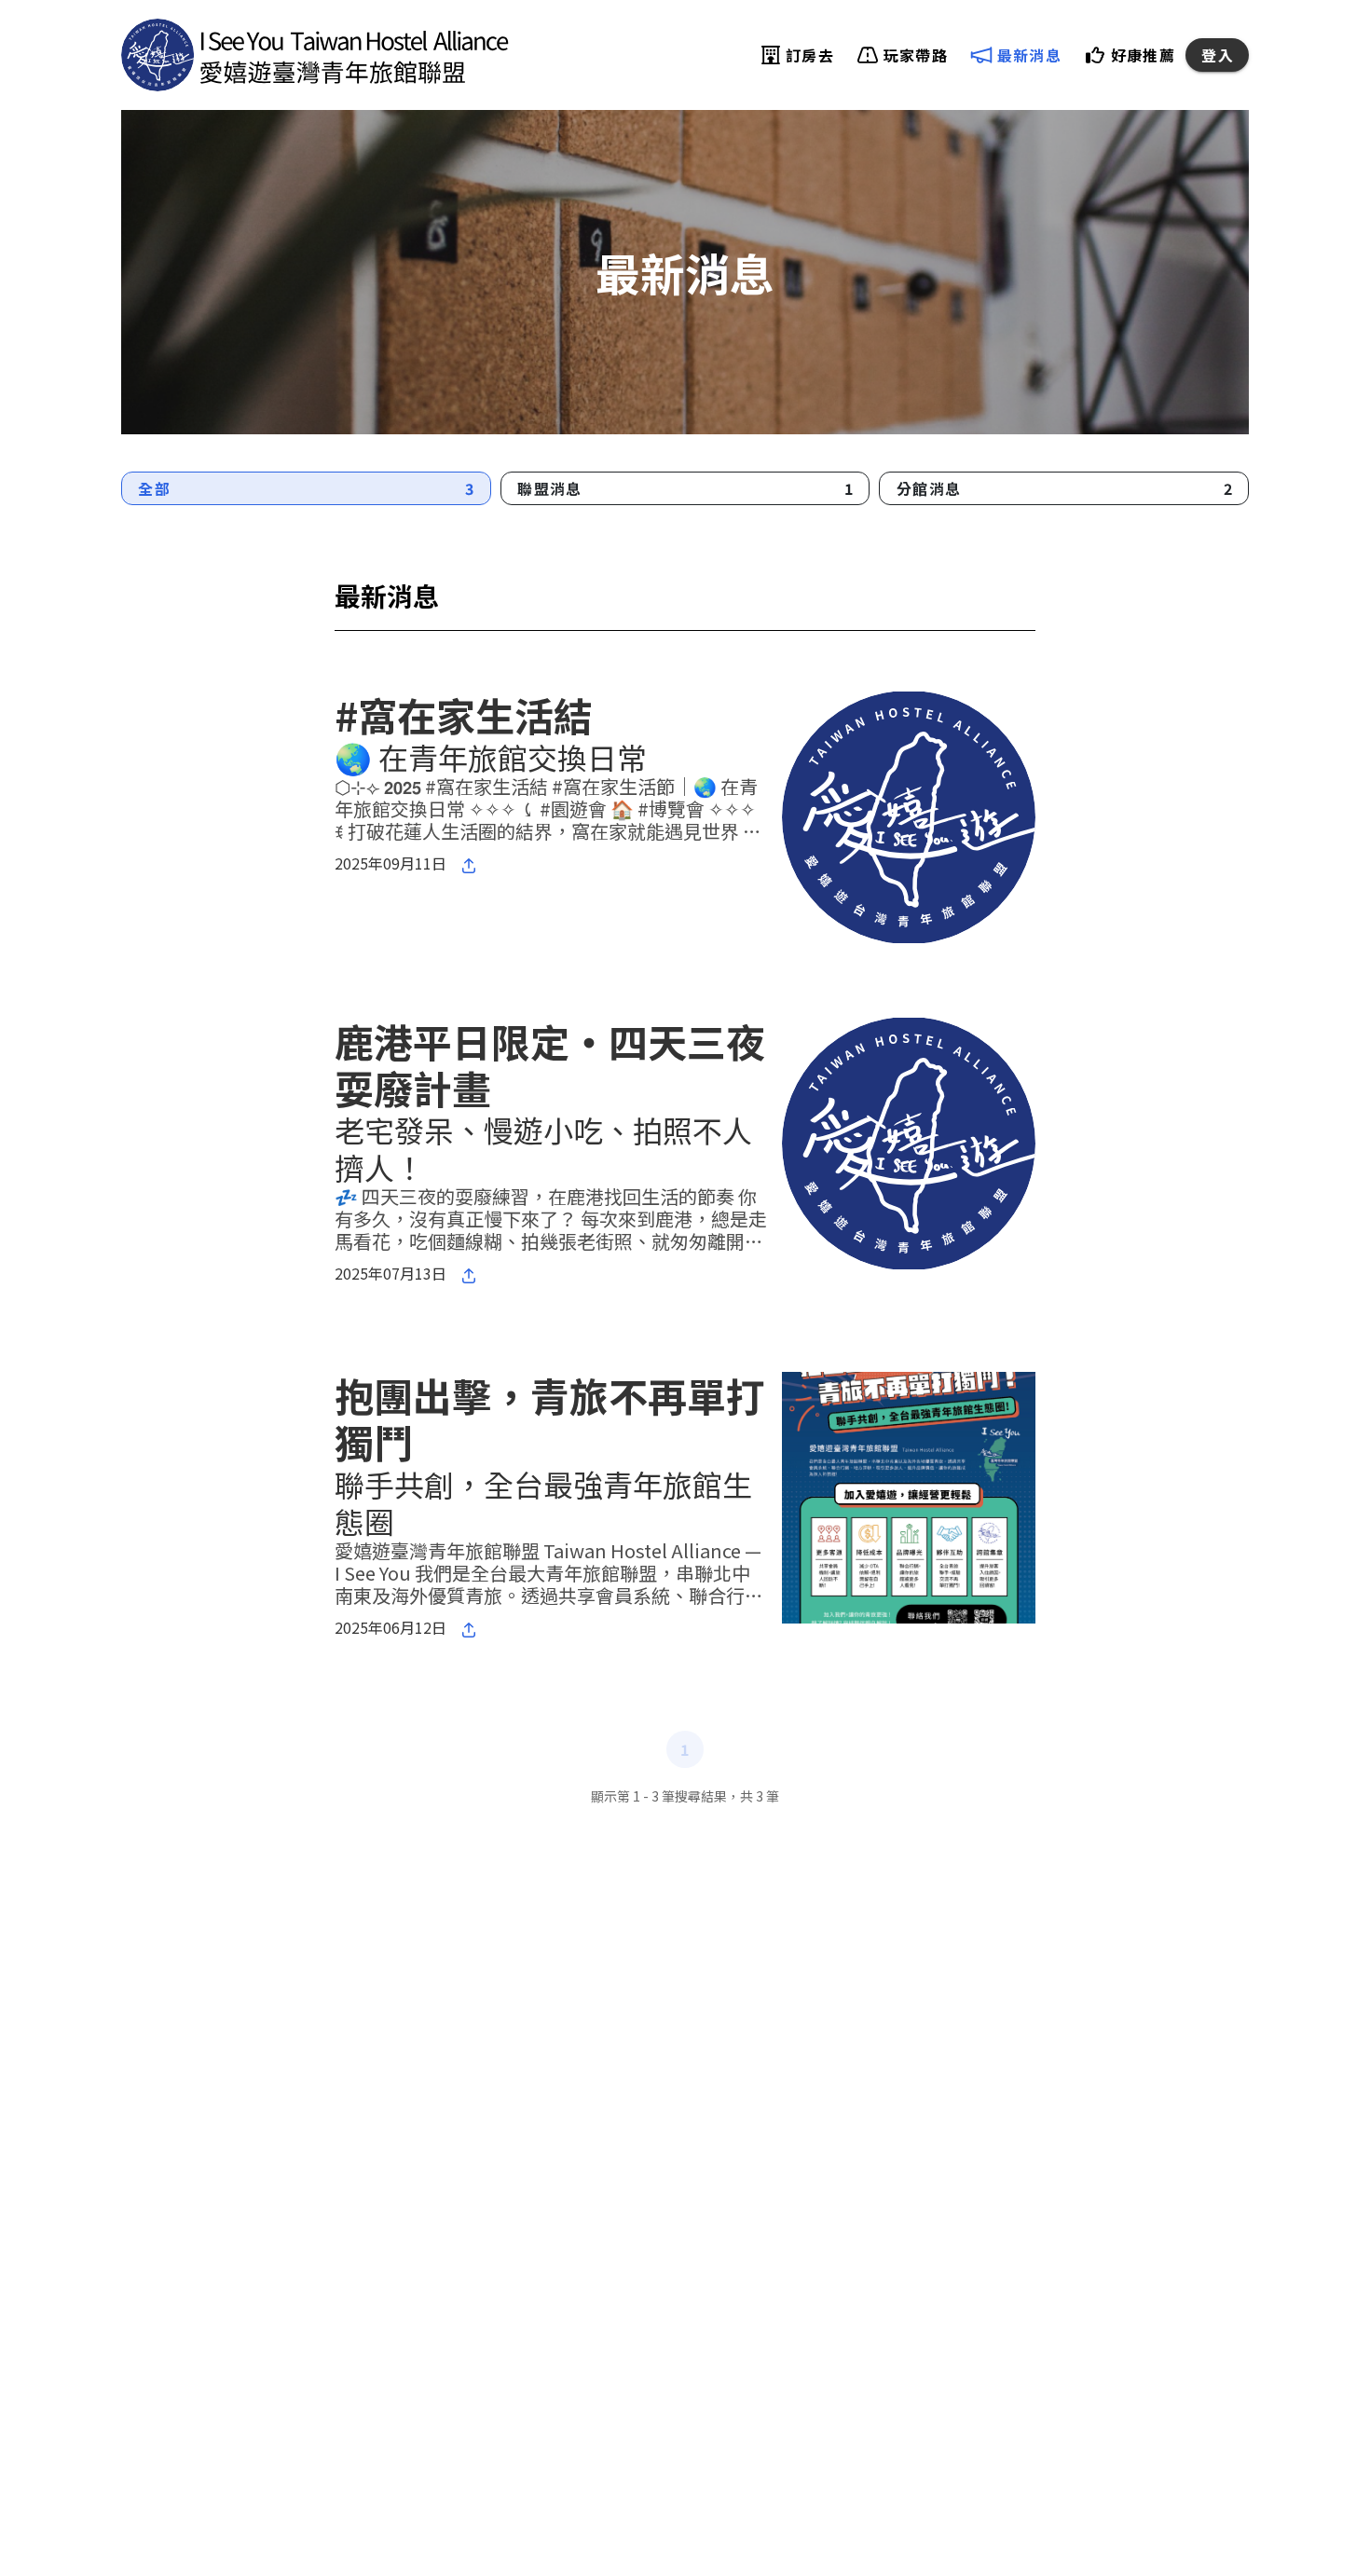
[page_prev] (638, 1749)
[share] (469, 865)
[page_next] (732, 1749)
